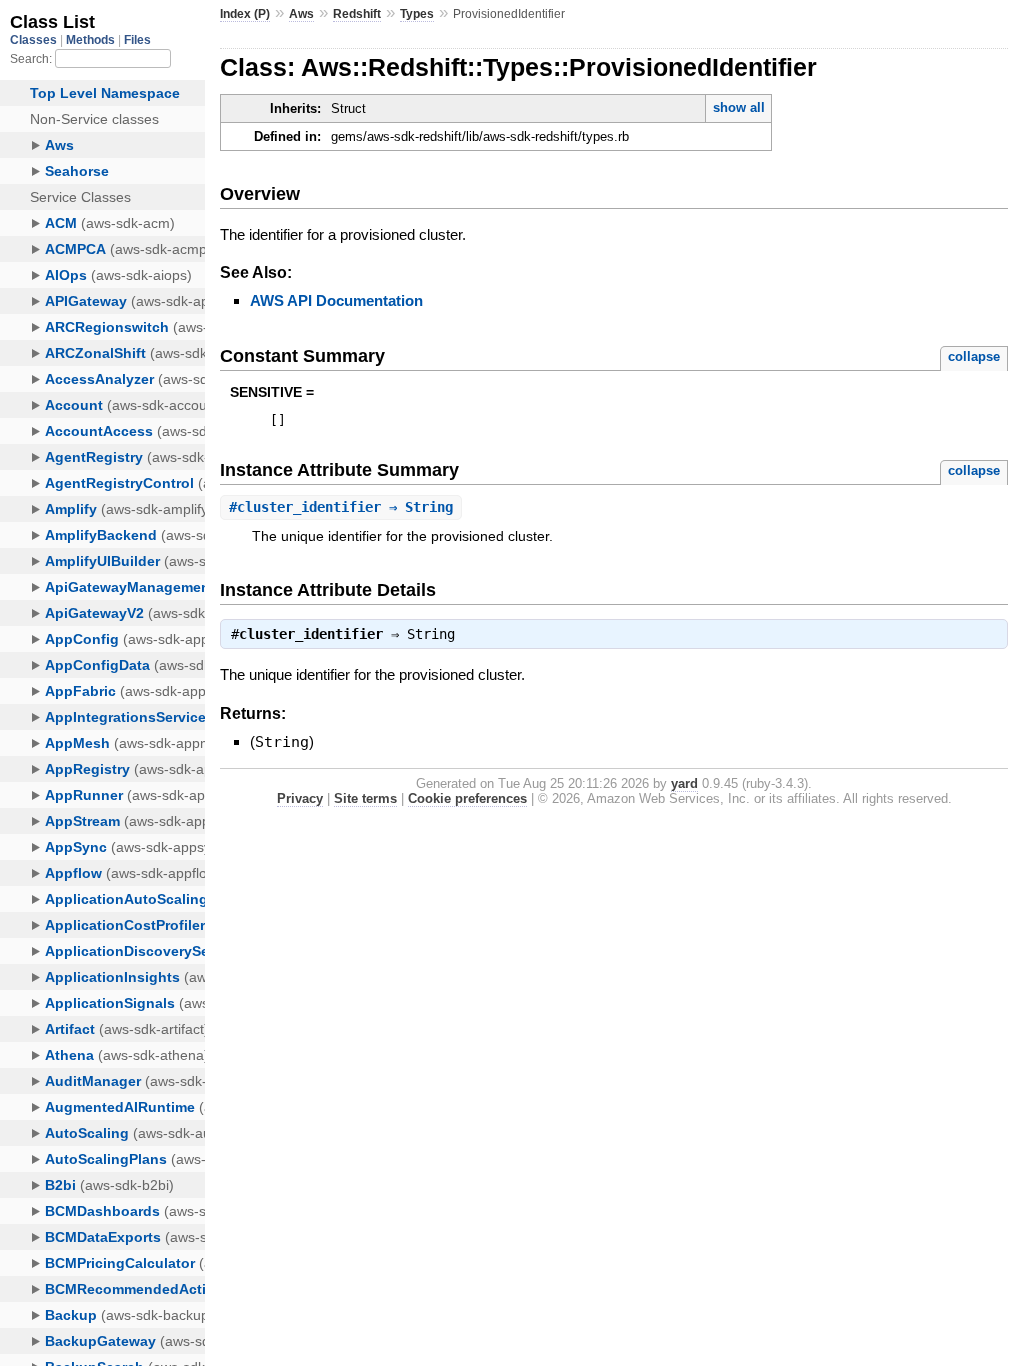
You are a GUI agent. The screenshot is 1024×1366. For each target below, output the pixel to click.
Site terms (365, 798)
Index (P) (245, 14)
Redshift (357, 14)
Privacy (300, 798)
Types (417, 14)
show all (739, 107)
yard (684, 783)
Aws (301, 14)
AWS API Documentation (336, 300)
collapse (974, 356)
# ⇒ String (341, 507)
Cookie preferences (467, 798)
